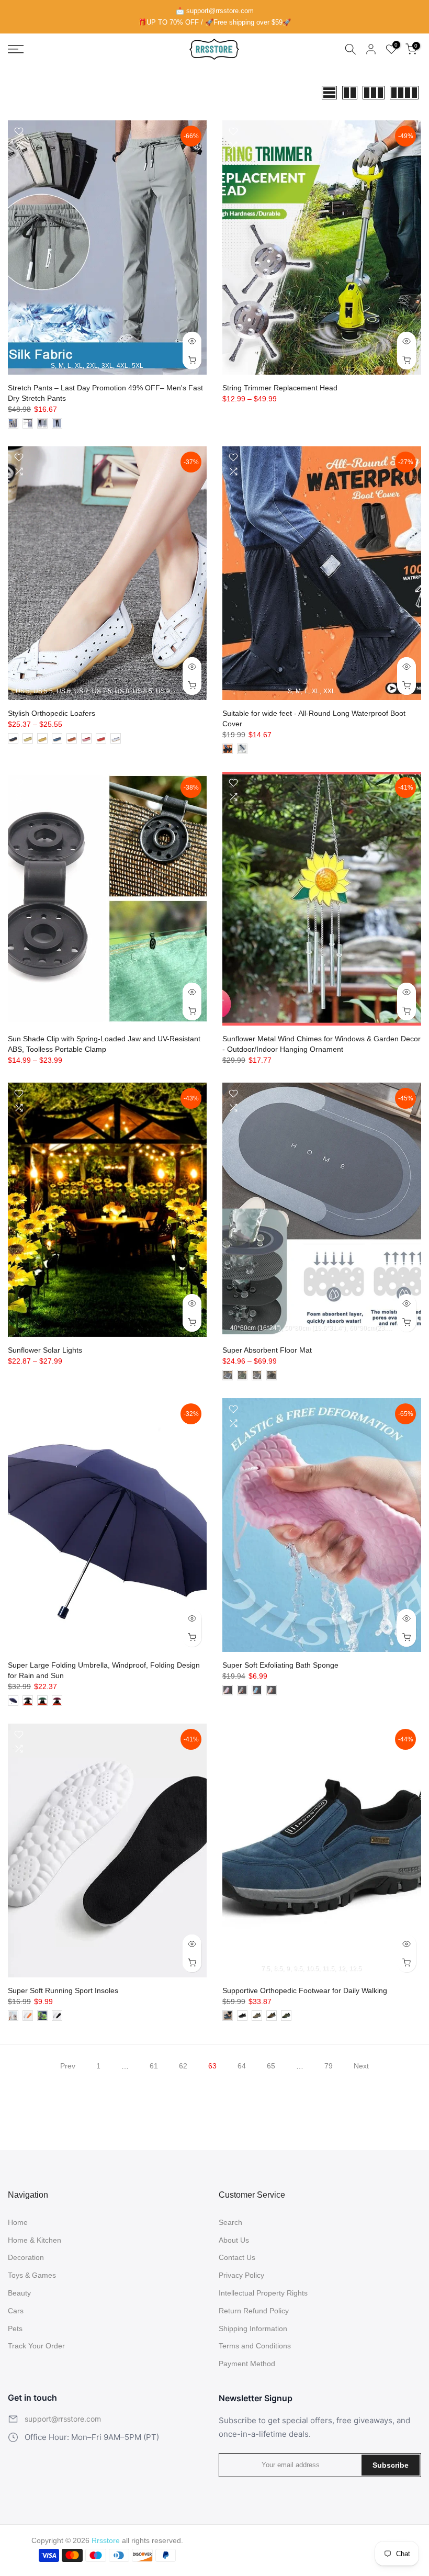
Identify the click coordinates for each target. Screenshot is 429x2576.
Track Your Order (36, 2346)
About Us (234, 2240)
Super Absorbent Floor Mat (267, 1350)
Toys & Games (32, 2275)
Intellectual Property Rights (263, 2293)
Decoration (26, 2257)
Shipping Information (253, 2328)
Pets (15, 2328)
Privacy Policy (241, 2275)
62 (183, 2066)
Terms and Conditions (255, 2346)
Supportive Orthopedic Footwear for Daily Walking (305, 1990)
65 (271, 2066)
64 (242, 2066)
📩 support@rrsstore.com (215, 11)
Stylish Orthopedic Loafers (52, 713)
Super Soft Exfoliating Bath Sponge (280, 1665)
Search (230, 2222)
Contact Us (237, 2257)
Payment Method (247, 2364)
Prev (68, 2066)
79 (329, 2066)
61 (154, 2066)
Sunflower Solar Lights (45, 1350)
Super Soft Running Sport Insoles (63, 1990)
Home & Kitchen (35, 2240)
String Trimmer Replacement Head (280, 388)
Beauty (19, 2293)
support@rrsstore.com (63, 2419)
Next (361, 2066)
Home (18, 2222)
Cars (16, 2311)
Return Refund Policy (254, 2311)
